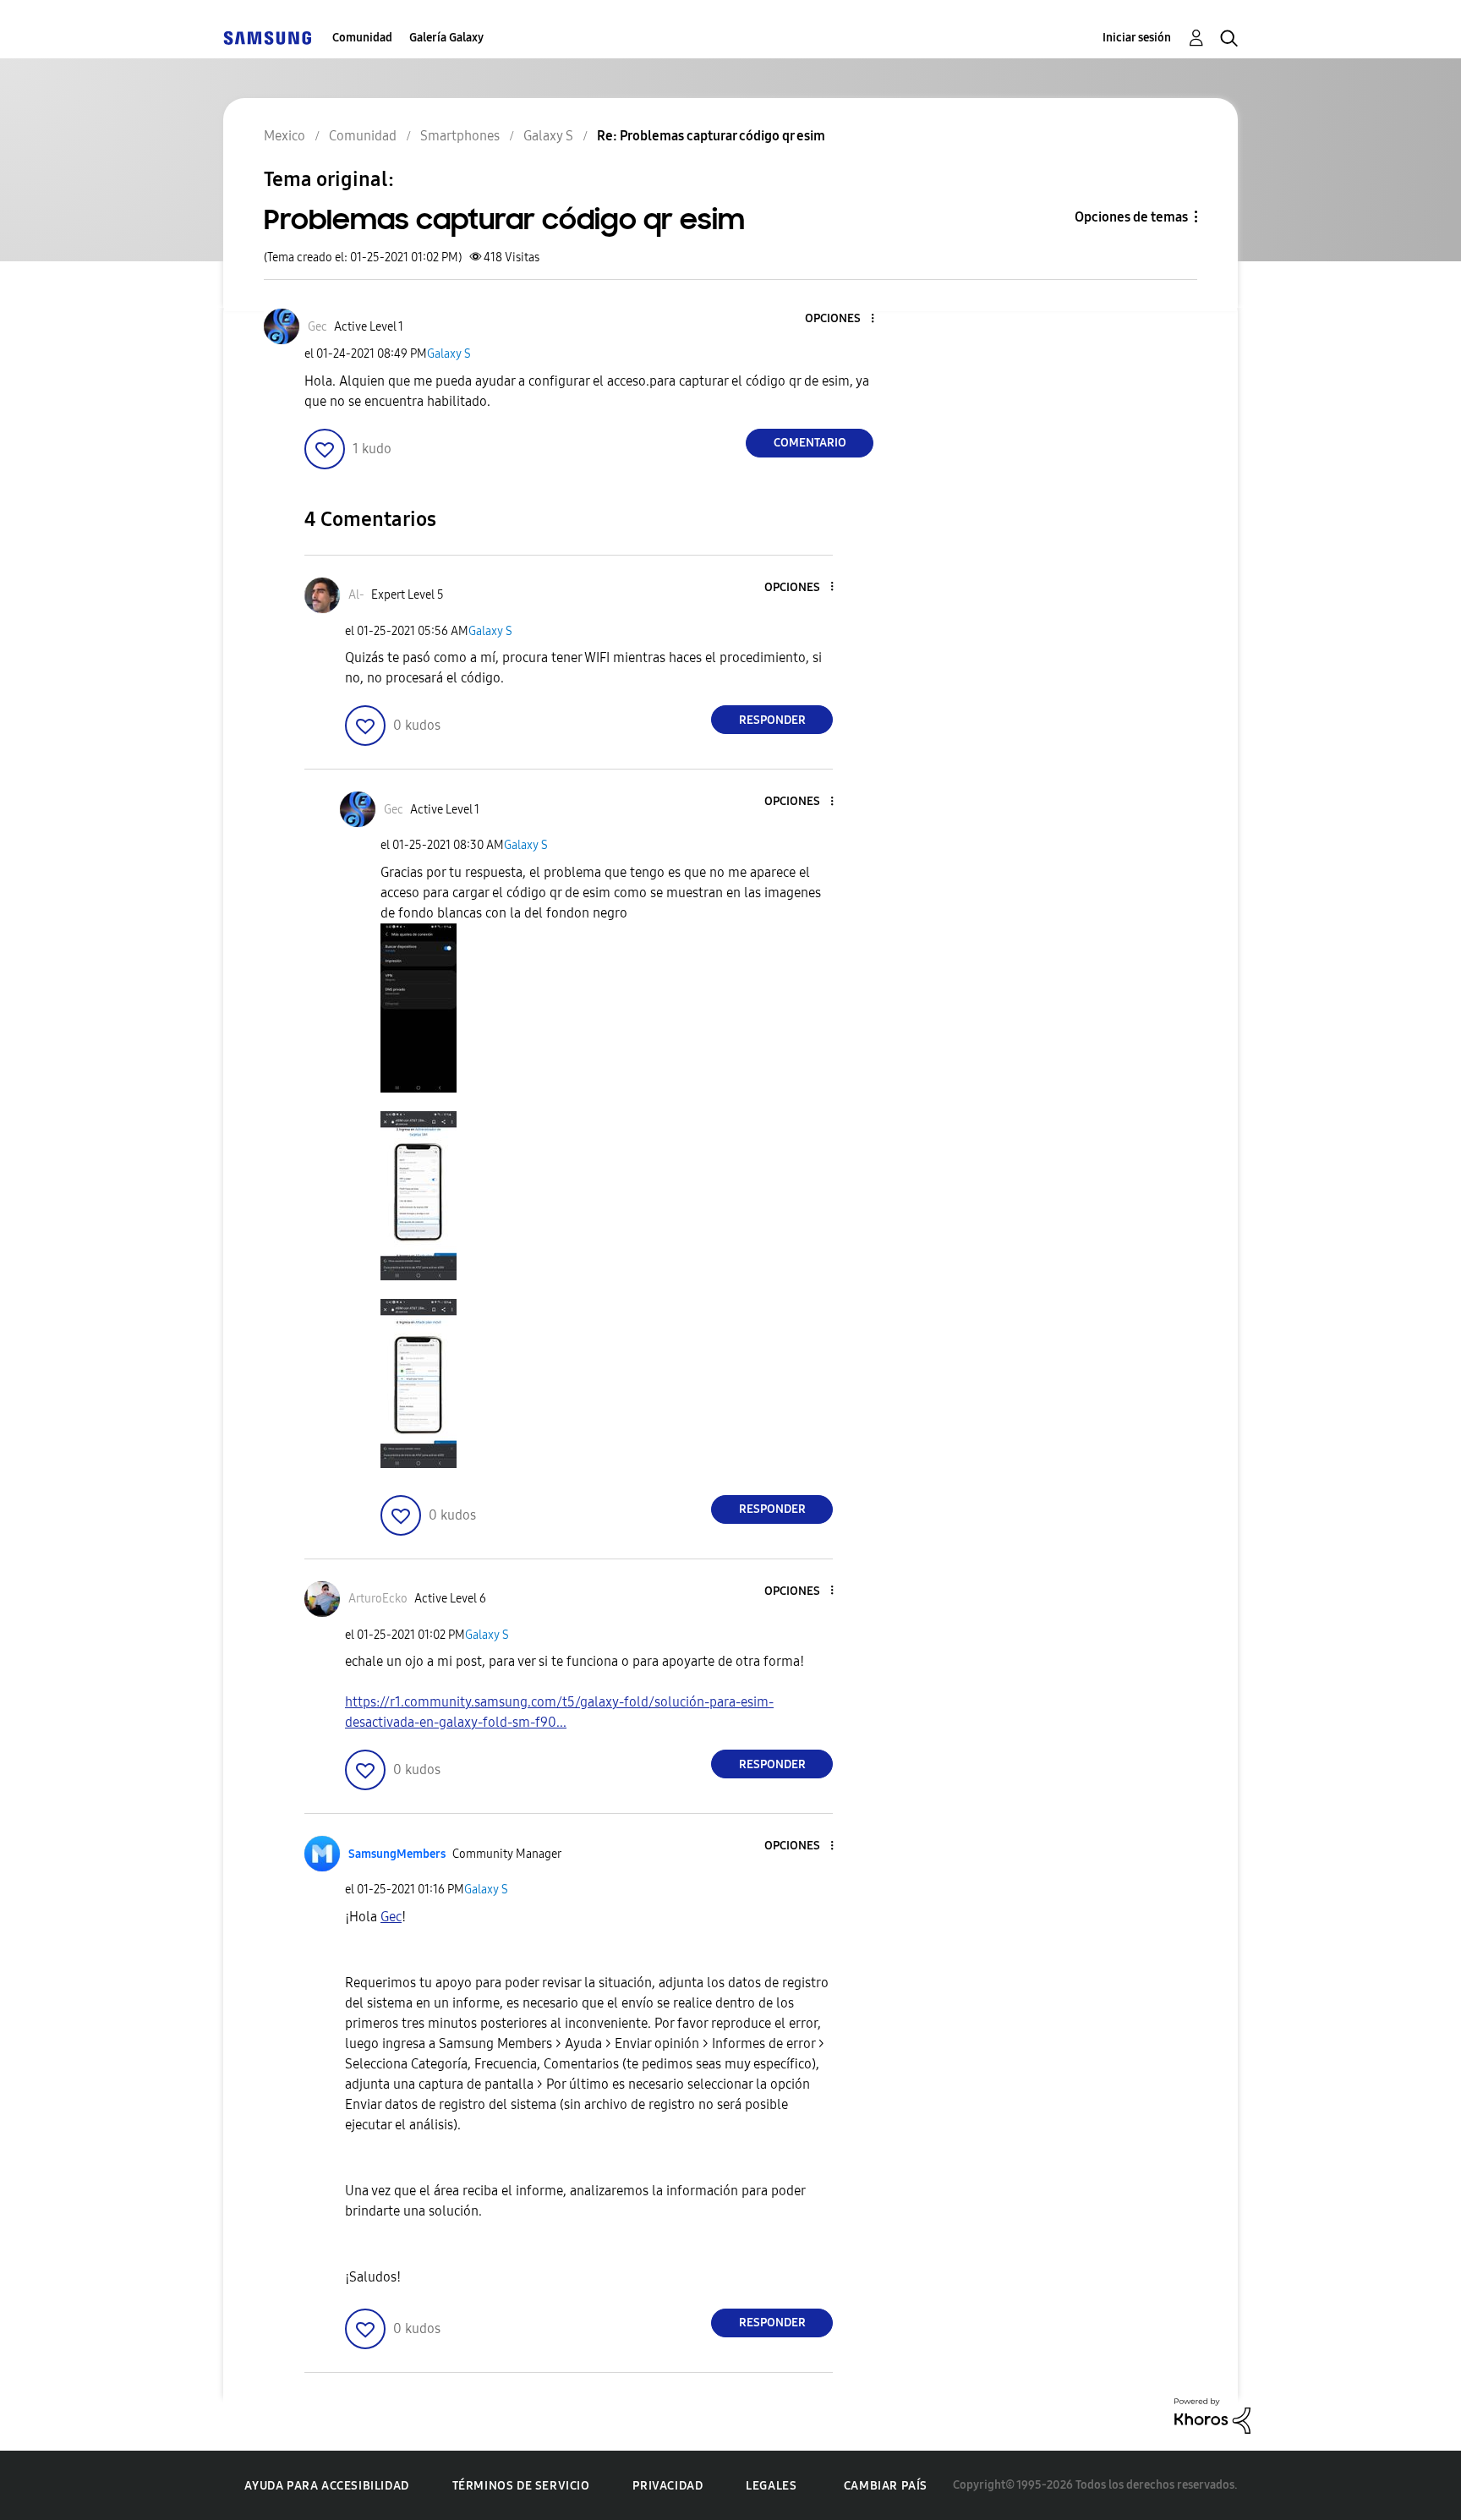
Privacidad (668, 2486)
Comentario (810, 443)
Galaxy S (449, 354)
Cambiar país (886, 2486)
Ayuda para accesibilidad (326, 2486)
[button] (845, 319)
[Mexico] (267, 38)
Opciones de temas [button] (1131, 217)
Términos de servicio (521, 2486)
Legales (771, 2486)
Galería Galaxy (446, 38)
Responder (772, 720)
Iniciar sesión (1137, 38)
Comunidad (362, 38)
